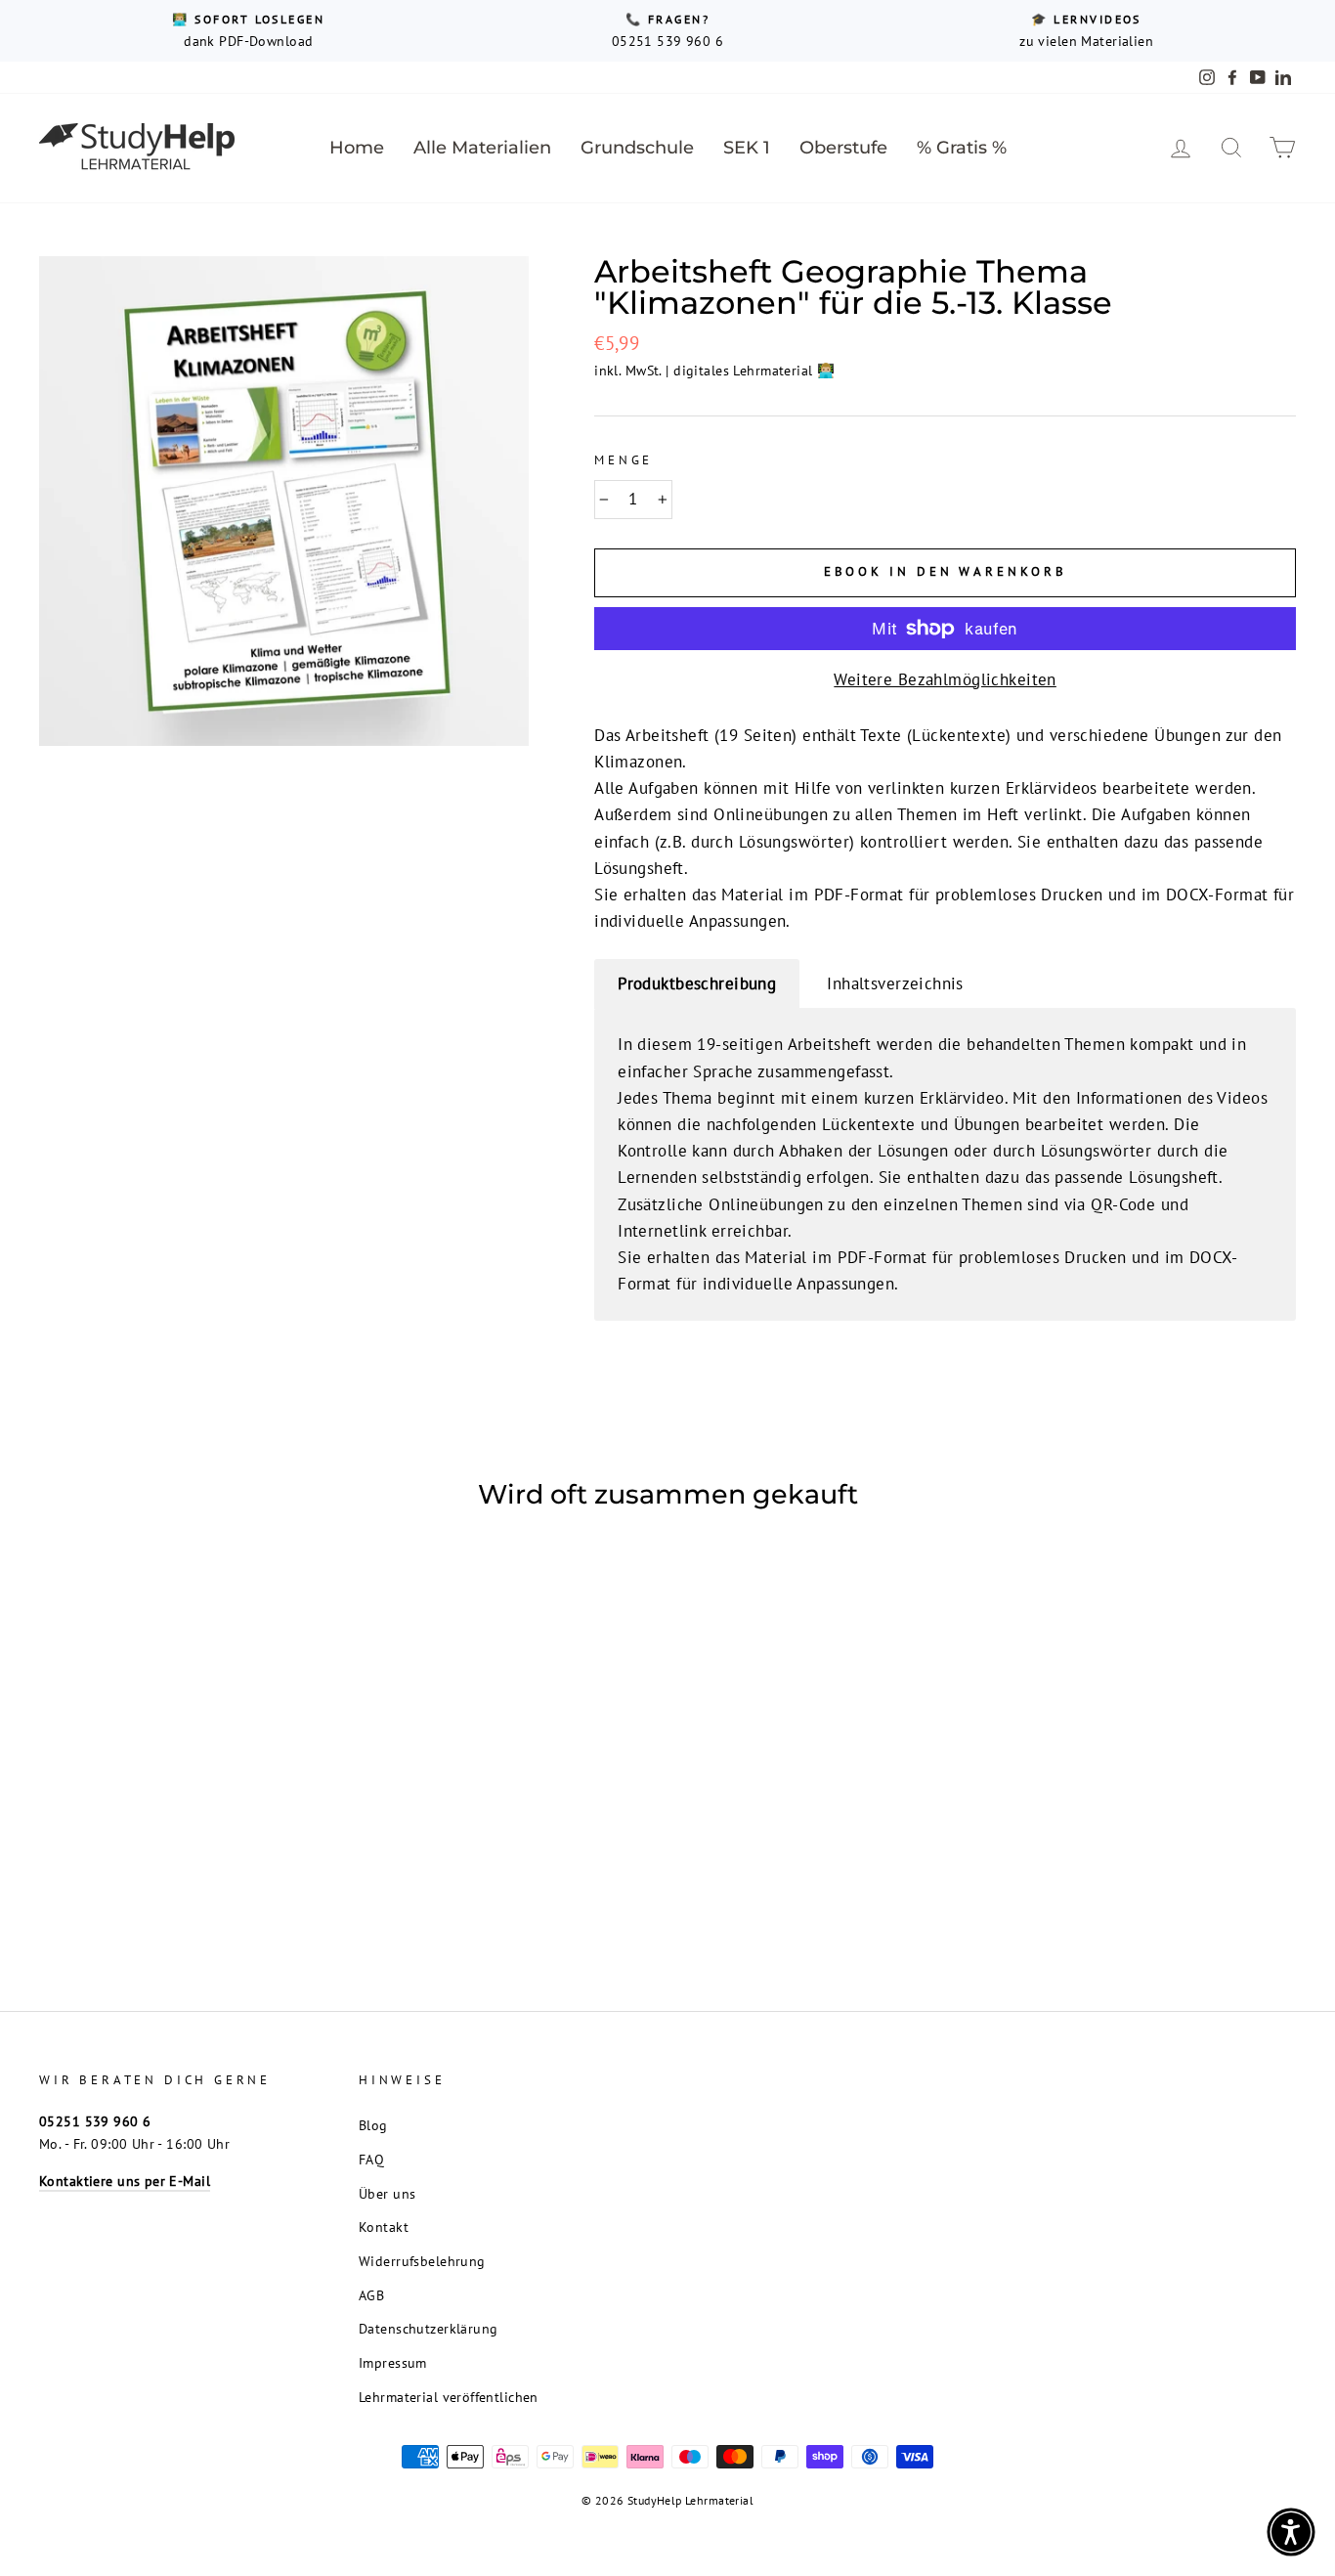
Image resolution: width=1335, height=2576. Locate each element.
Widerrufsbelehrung (422, 2261)
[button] (1291, 2532)
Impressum (393, 2362)
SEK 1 (747, 148)
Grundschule (637, 148)
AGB (371, 2295)
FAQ (371, 2159)
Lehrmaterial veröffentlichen (449, 2397)
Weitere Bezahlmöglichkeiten (945, 679)
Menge (624, 460)
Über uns (387, 2193)
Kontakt (384, 2227)
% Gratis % (962, 148)
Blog (373, 2125)
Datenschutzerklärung (429, 2328)
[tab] (697, 984)
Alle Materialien (482, 148)
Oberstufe (843, 148)
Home (357, 148)
